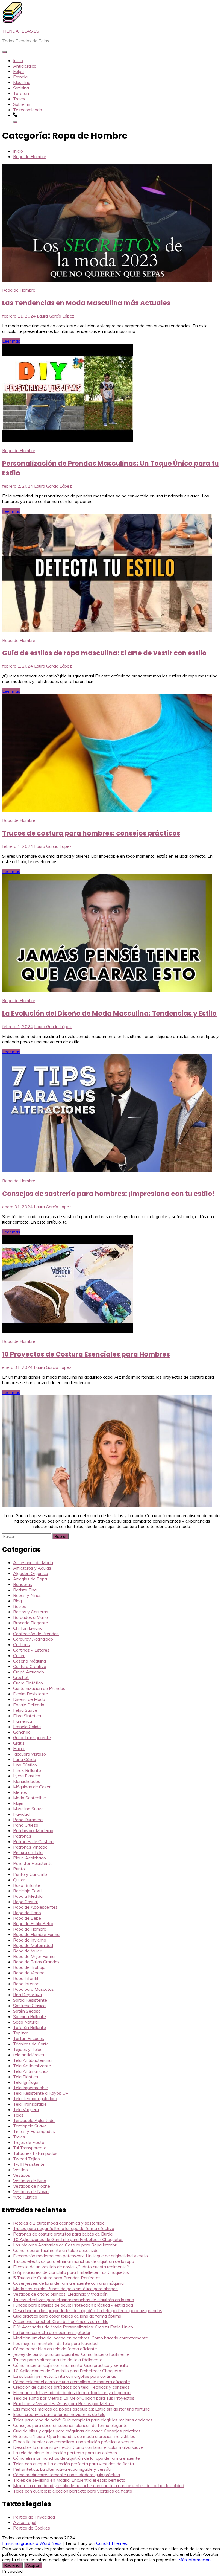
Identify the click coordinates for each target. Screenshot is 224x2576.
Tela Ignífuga (26, 2082)
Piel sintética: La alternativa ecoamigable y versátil (62, 2469)
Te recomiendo (28, 110)
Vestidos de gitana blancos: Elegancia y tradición (60, 2294)
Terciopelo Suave (30, 2126)
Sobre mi (22, 104)
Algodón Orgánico (31, 1573)
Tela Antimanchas (31, 2071)
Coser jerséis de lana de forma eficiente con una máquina (68, 2283)
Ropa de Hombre (19, 290)
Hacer (19, 1748)
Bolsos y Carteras (31, 1612)
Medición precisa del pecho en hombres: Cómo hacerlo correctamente (81, 2338)
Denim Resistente (31, 1694)
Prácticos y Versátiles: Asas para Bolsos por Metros (63, 2403)
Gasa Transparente (32, 1737)
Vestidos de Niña (30, 2181)
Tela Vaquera (26, 2109)
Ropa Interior (26, 1984)
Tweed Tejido (26, 2159)
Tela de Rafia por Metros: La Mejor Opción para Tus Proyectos (74, 2398)
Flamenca (23, 1721)
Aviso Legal (25, 2522)
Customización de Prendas (39, 1688)
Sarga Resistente (30, 2000)
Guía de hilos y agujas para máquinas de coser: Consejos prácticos (77, 2431)
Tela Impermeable (30, 2088)
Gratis (19, 1743)
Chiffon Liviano (28, 1628)
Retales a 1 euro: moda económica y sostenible (59, 2223)
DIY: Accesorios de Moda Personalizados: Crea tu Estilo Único (73, 2327)
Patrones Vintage (30, 1847)
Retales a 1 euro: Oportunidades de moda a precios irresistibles (74, 2436)
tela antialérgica (29, 2055)
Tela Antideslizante (32, 2066)
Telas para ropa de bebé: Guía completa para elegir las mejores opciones (83, 2420)
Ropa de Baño (27, 1913)
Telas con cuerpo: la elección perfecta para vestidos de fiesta (73, 2491)
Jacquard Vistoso (30, 1754)
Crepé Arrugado (29, 1672)
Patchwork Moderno (33, 1830)
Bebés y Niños (27, 1595)
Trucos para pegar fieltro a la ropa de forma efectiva (64, 2228)
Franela (20, 77)
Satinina (21, 88)
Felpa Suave (25, 1710)
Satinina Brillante (30, 2016)
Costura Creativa (30, 1666)
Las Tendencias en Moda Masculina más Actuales (86, 303)
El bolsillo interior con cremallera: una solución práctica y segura (74, 2442)
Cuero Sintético (28, 1683)
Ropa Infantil (26, 1978)
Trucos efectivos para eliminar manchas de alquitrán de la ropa (74, 2261)
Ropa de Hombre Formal (37, 1934)
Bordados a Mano (30, 1617)
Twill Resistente (29, 2164)
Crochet (21, 1677)
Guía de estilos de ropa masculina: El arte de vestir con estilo (104, 653)
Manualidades (27, 1781)
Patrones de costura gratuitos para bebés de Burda (63, 2234)
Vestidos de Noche (32, 2186)
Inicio (18, 60)
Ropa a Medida (28, 1896)
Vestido (20, 2170)
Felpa (18, 71)
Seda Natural (26, 2022)
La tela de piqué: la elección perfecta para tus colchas (65, 2453)
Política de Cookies (32, 2528)
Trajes (19, 99)
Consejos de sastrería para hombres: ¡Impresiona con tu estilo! (108, 1194)
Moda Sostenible (30, 1798)
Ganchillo (22, 1732)
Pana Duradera (28, 1820)
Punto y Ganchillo (30, 1874)
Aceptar (33, 2565)
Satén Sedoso (27, 2011)
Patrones (22, 1836)
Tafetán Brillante (30, 2027)
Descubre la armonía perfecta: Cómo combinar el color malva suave (78, 2447)
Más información (194, 2560)
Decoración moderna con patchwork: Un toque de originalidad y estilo (80, 2256)
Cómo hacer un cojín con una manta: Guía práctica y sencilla (71, 2365)
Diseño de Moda (29, 1699)
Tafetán (21, 93)
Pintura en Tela (28, 1852)
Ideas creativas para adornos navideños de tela (59, 2414)
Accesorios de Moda (33, 1562)
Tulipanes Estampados (35, 2153)
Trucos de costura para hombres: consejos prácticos (91, 833)
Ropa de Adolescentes (35, 1907)
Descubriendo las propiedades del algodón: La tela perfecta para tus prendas (88, 2310)
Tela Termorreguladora (35, 2098)
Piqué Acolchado (30, 1858)
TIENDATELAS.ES (21, 31)
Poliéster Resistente (33, 1863)
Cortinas (21, 1644)
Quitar (19, 1880)
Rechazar (13, 2565)
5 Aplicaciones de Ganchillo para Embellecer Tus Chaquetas (71, 2272)
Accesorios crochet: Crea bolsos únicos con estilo (61, 2321)
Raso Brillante (27, 1885)
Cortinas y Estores (31, 1650)
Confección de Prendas (36, 1634)
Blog (17, 1601)
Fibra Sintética (27, 1716)
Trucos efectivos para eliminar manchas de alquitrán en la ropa (74, 2300)
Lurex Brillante (27, 1770)
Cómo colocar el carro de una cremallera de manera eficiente (72, 2382)
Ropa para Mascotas (33, 1989)
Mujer (18, 1803)
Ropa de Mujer (27, 1951)
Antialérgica (25, 66)
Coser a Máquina (30, 1661)
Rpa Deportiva (27, 1995)
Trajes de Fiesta (29, 2142)
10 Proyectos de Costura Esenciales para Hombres (86, 1354)
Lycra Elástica (27, 1776)
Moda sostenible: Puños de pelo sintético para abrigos (65, 2289)
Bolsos (20, 1606)
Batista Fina (25, 1590)
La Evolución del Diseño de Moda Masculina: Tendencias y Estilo (109, 1013)
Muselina (22, 82)
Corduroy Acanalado (33, 1639)
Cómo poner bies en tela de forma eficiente (55, 2349)
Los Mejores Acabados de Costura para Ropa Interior (65, 2245)
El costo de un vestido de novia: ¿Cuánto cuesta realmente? (71, 2267)
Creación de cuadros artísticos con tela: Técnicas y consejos (71, 2387)
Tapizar (20, 2033)
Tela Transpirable (30, 2104)
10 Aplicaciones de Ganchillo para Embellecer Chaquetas (68, 2239)
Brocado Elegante (31, 1623)
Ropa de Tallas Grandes (36, 1962)
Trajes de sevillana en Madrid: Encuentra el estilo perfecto (69, 2480)
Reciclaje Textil (28, 1891)
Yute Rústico (25, 2197)
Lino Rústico (25, 1765)
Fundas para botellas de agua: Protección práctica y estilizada (73, 2305)
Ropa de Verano (29, 1973)
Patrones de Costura (33, 1841)
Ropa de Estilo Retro (33, 1923)
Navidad (21, 1814)
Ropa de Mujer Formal (34, 1956)
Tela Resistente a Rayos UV (41, 2093)
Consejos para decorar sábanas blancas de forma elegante (70, 2425)
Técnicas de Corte (31, 2044)
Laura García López (56, 316)
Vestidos (22, 2175)
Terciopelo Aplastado (34, 2120)
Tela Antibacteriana (32, 2060)
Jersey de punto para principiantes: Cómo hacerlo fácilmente (71, 2354)
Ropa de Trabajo (29, 1967)
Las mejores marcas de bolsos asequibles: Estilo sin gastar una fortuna (81, 2409)
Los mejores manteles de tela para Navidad (55, 2343)
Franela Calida (27, 1727)
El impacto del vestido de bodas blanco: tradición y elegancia (72, 2392)
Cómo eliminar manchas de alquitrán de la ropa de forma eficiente (76, 2458)
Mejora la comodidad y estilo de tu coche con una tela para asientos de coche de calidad (99, 2485)
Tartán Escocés (29, 2038)
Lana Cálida (25, 1759)
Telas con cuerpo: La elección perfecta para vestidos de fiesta (73, 2464)
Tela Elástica (26, 2077)
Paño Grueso (26, 1825)
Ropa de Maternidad (33, 1945)
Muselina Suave (28, 1809)
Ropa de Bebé (27, 1918)
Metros (20, 1792)
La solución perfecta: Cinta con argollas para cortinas (65, 2376)
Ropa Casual (25, 1902)
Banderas (23, 1584)
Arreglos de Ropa (30, 1579)
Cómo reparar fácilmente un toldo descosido (56, 2250)
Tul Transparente (30, 2148)
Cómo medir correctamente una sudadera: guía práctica (67, 2475)
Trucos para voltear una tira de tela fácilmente (58, 2360)
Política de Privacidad (34, 2517)
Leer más (11, 341)
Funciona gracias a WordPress (32, 2543)
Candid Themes (112, 2543)
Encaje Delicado (29, 1705)
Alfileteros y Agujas (32, 1568)
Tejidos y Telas (28, 2049)
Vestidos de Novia (31, 2191)
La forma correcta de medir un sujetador (52, 2332)
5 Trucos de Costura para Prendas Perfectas (57, 2278)
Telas (18, 2115)
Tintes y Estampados (34, 2131)
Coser (19, 1655)
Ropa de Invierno (30, 1940)
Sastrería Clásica (29, 2006)
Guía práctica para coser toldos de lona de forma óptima (67, 2316)
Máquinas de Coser (32, 1787)
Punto (19, 1869)
